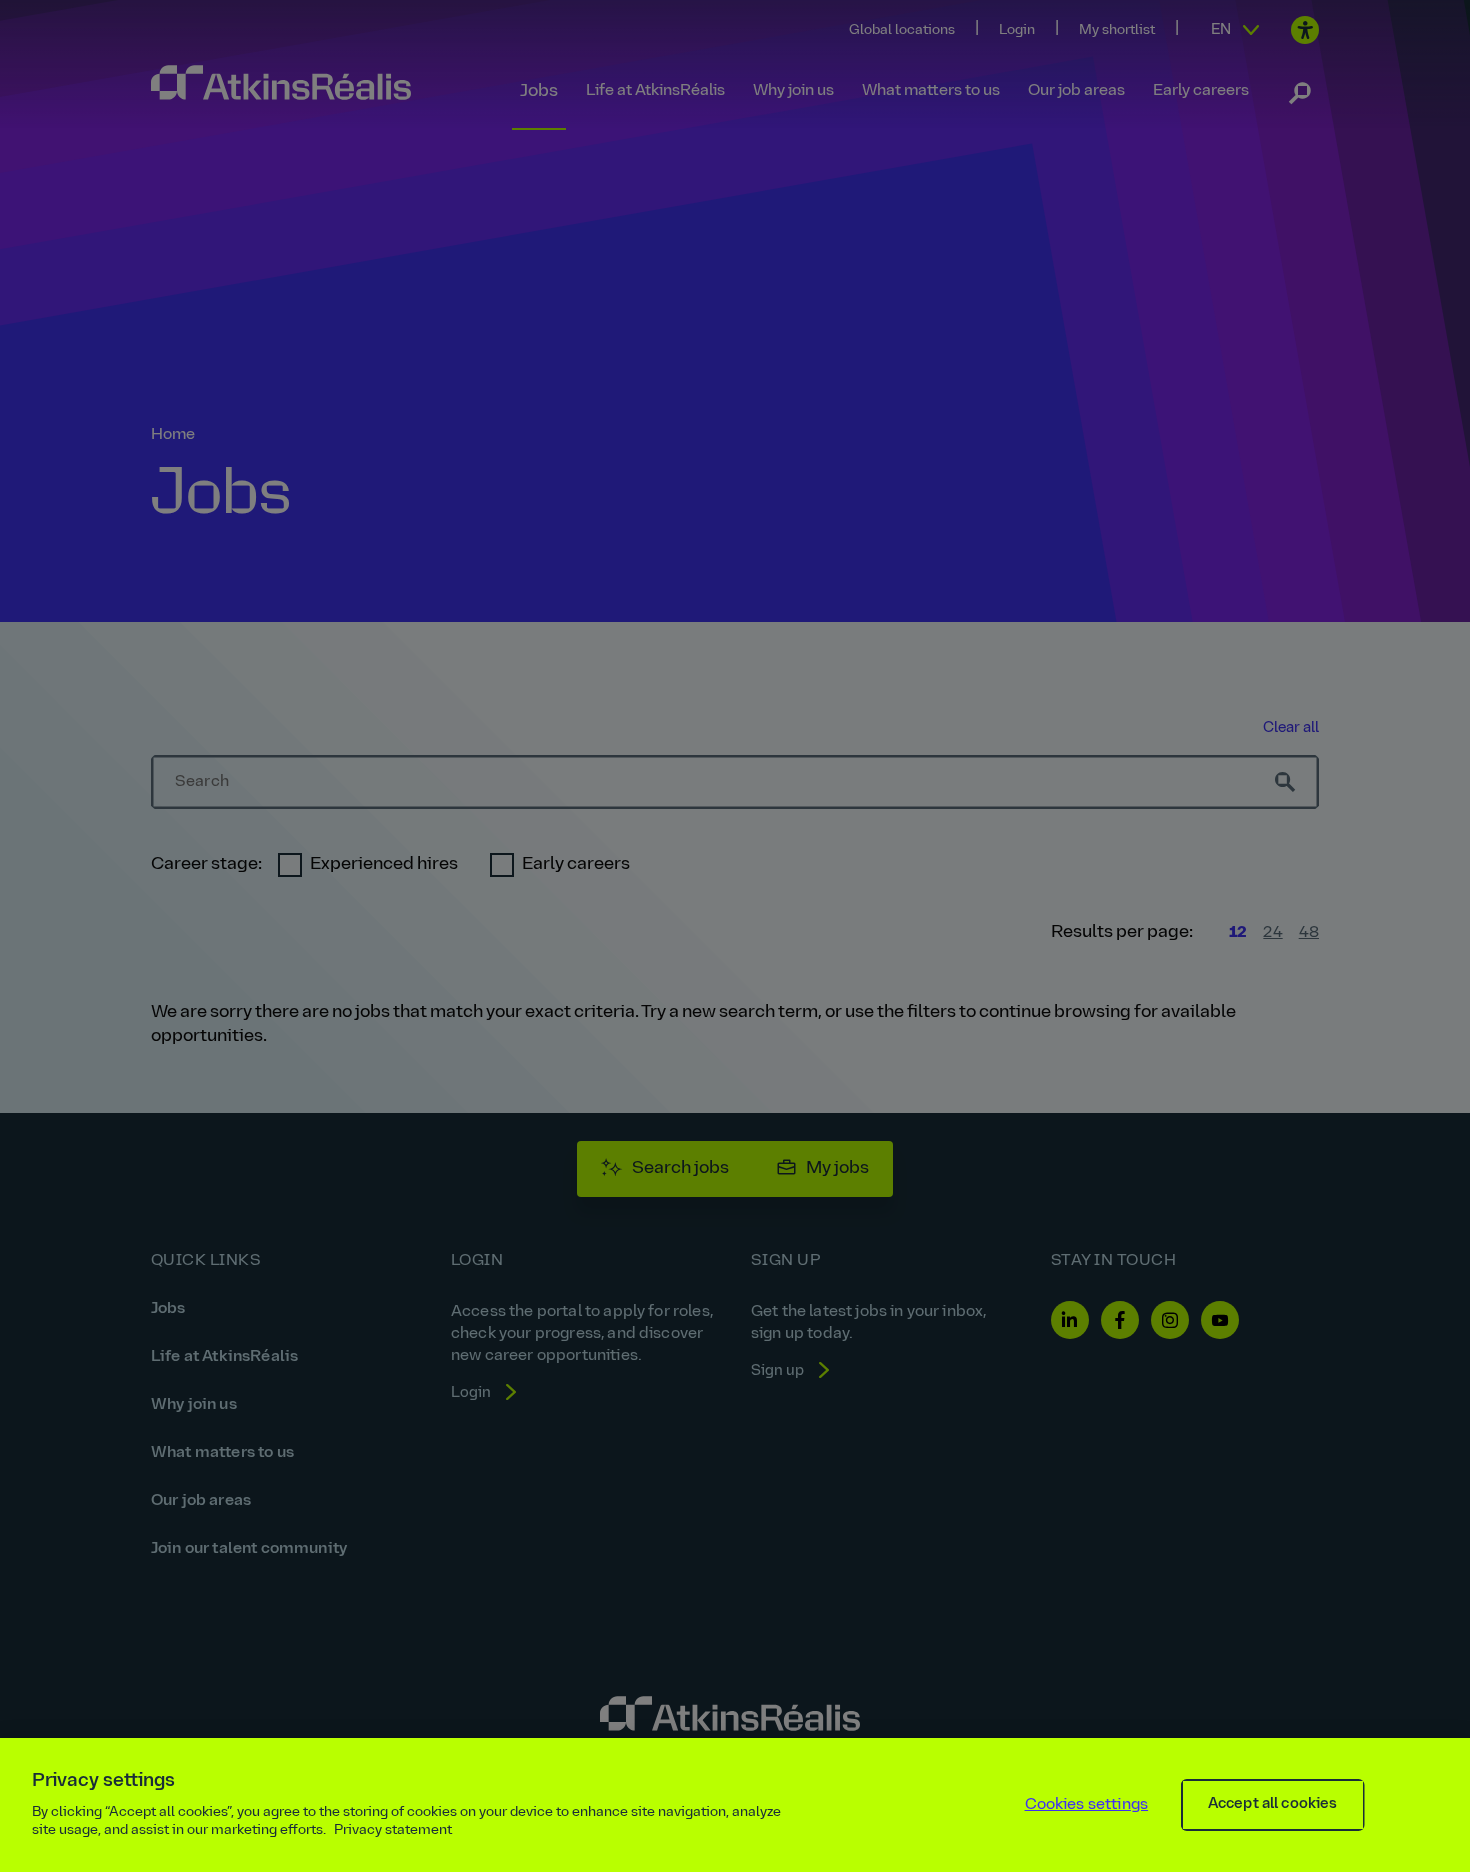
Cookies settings (1087, 1805)
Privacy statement (393, 1830)
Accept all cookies (1273, 1804)
